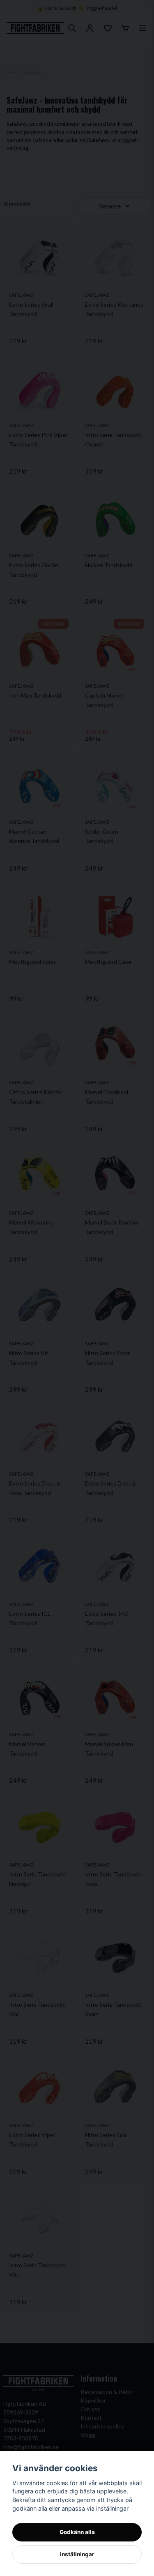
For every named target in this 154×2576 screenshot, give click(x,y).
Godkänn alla (77, 2532)
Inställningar (77, 2554)
